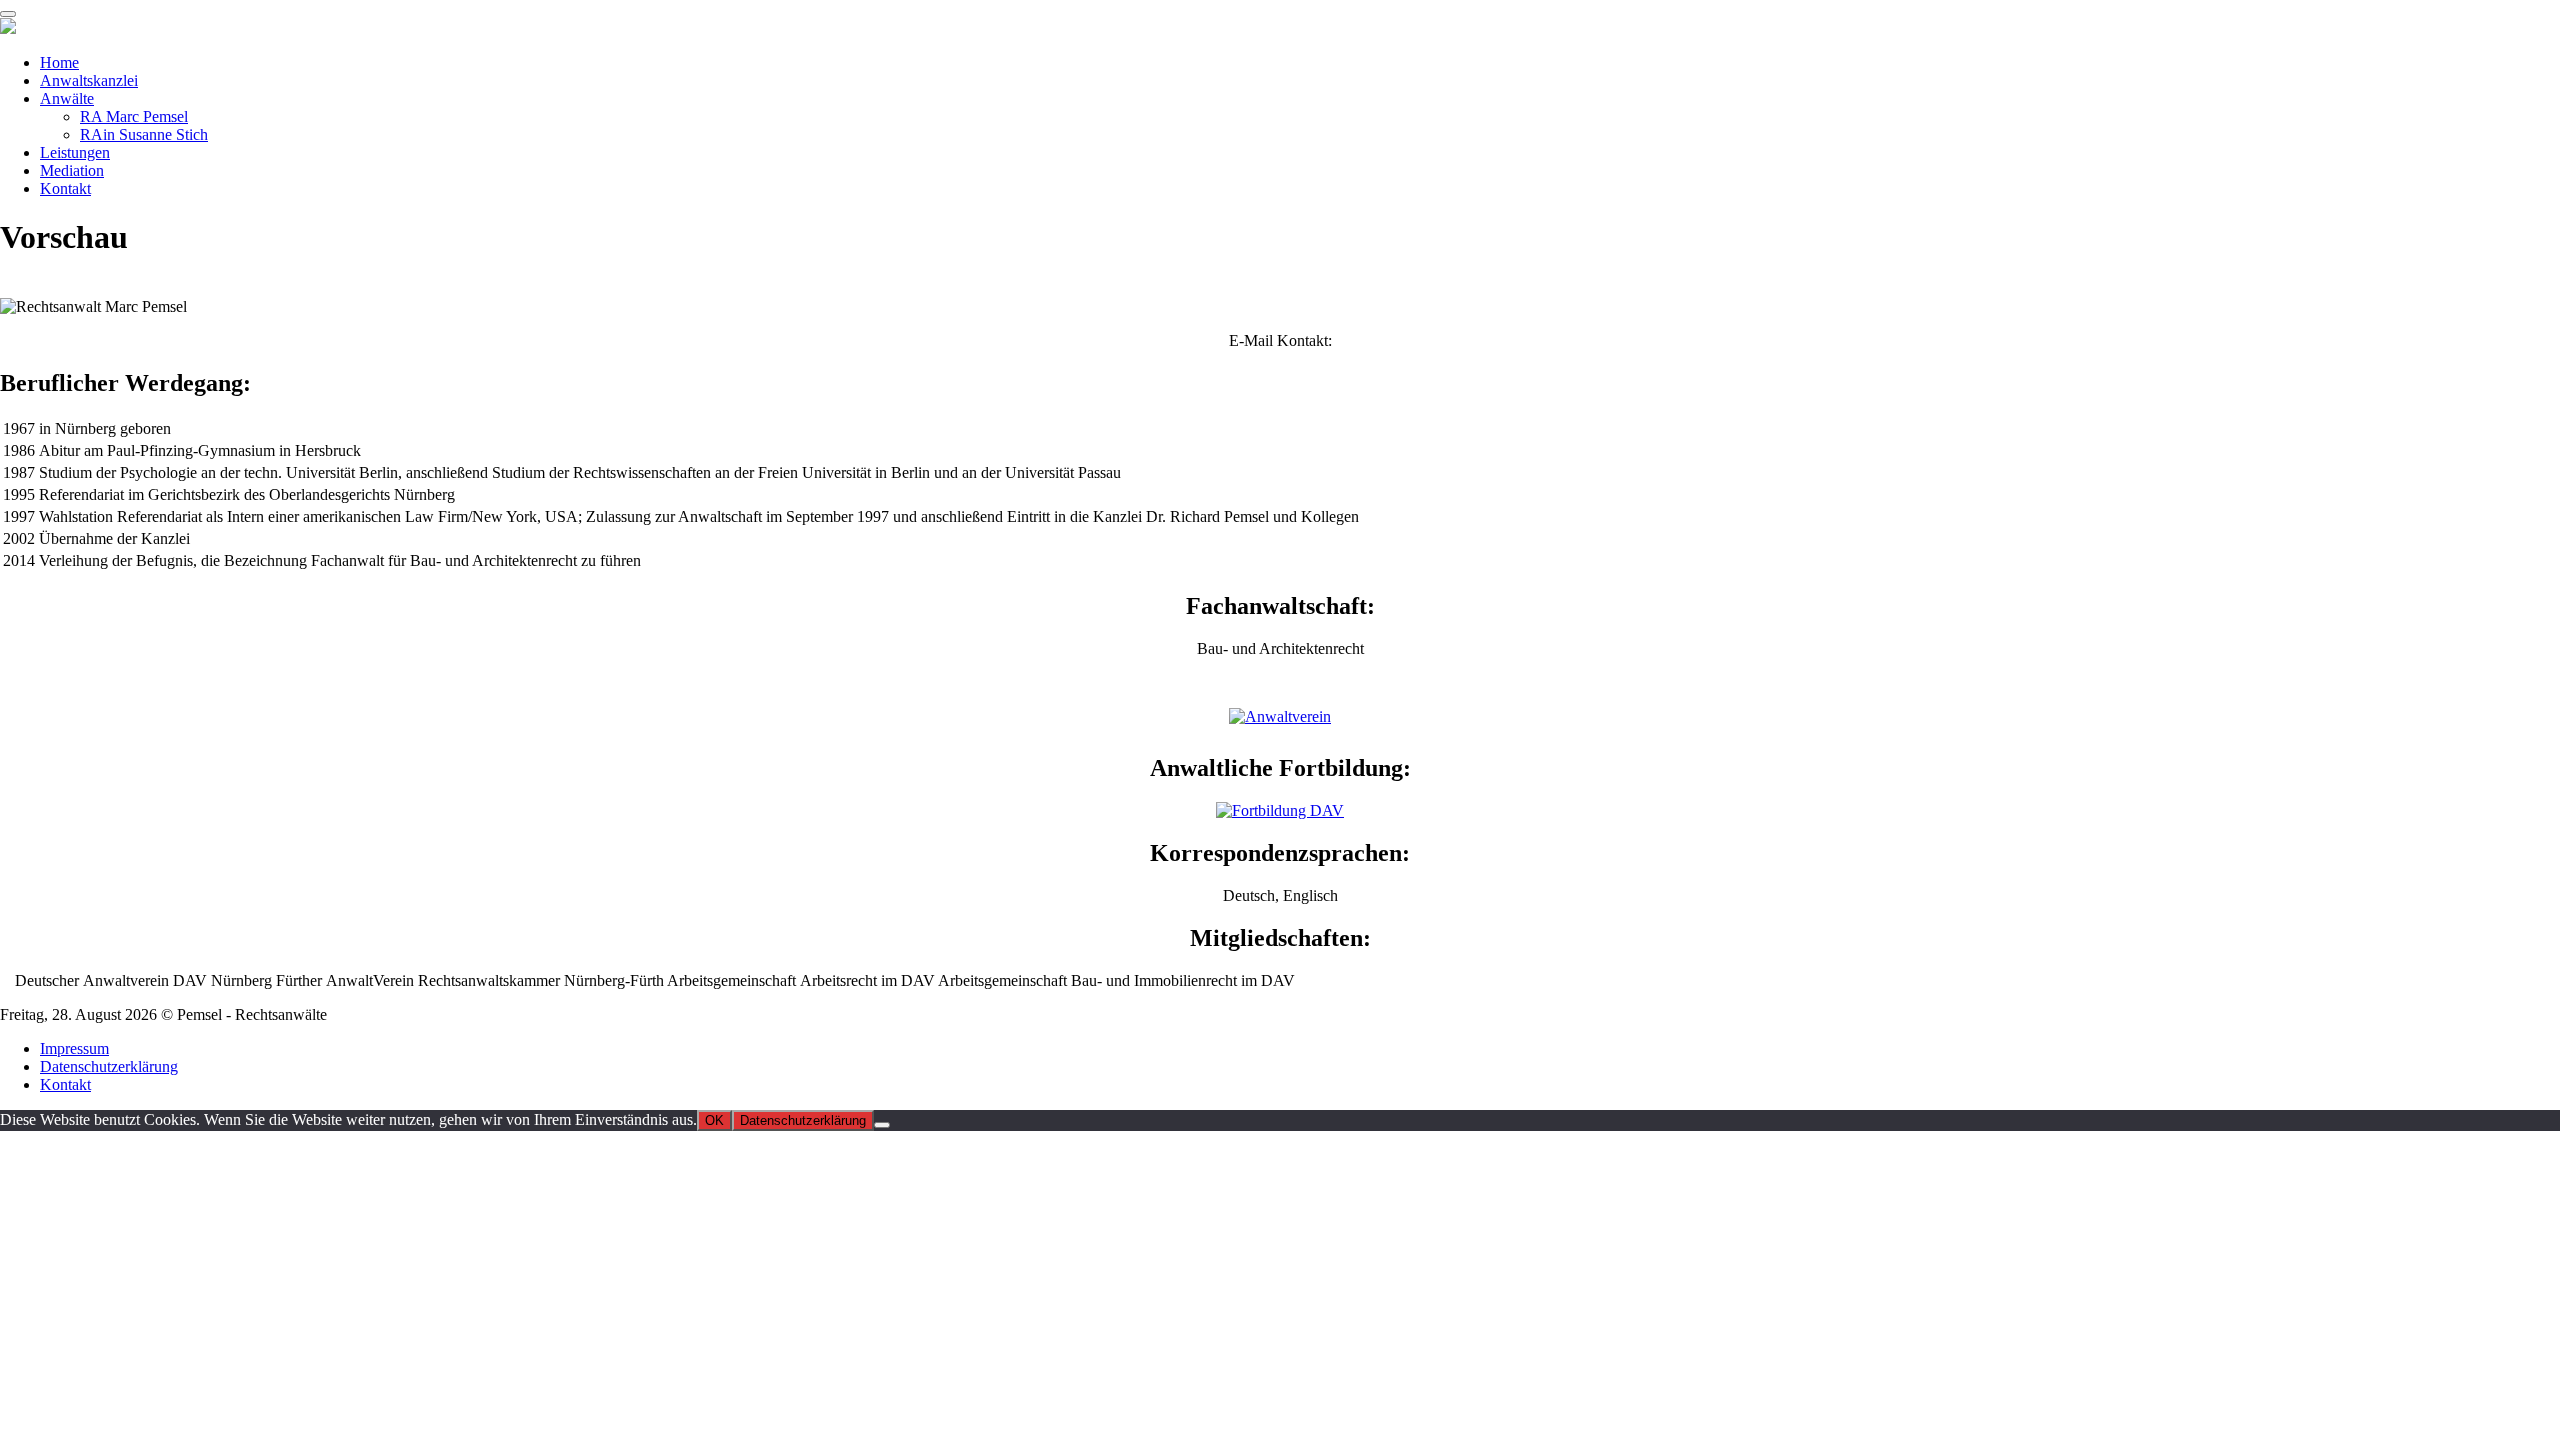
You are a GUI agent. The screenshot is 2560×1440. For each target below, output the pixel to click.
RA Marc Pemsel (134, 116)
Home (59, 62)
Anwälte (67, 98)
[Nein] (882, 1125)
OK (714, 1120)
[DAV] (1280, 716)
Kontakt (65, 188)
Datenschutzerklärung (109, 1066)
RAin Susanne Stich (144, 134)
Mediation (72, 170)
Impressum (74, 1048)
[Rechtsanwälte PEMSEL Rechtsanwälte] (8, 28)
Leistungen (75, 152)
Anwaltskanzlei (89, 80)
